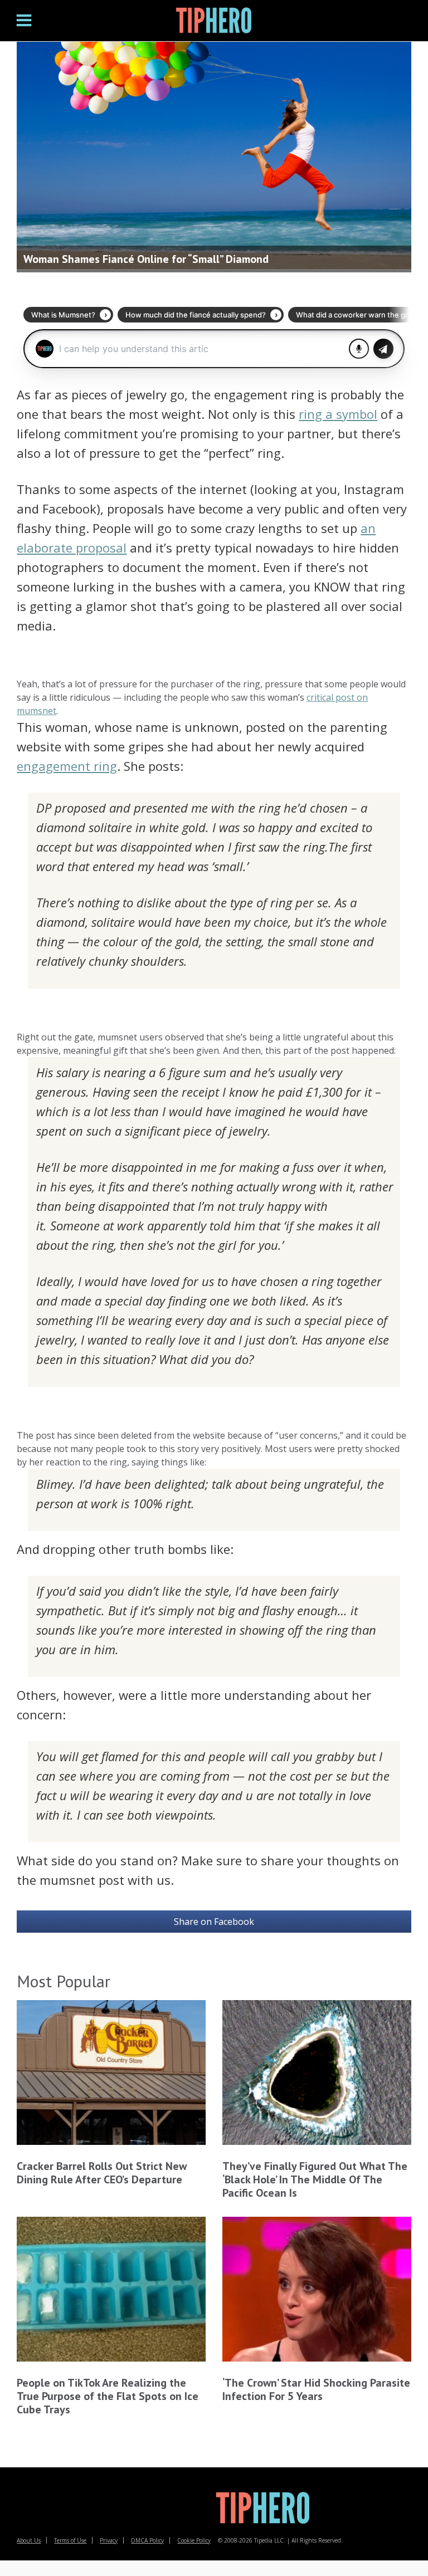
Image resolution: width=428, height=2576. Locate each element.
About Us (29, 2540)
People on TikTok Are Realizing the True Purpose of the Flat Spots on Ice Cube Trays (108, 2396)
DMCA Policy (147, 2540)
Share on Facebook (214, 1922)
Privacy (109, 2540)
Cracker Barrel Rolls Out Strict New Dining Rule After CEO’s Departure (102, 2173)
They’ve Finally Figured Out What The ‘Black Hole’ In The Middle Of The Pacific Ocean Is (315, 2179)
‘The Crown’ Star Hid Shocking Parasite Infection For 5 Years (316, 2389)
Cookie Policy (194, 2540)
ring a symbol (338, 414)
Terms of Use (70, 2540)
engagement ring (67, 766)
